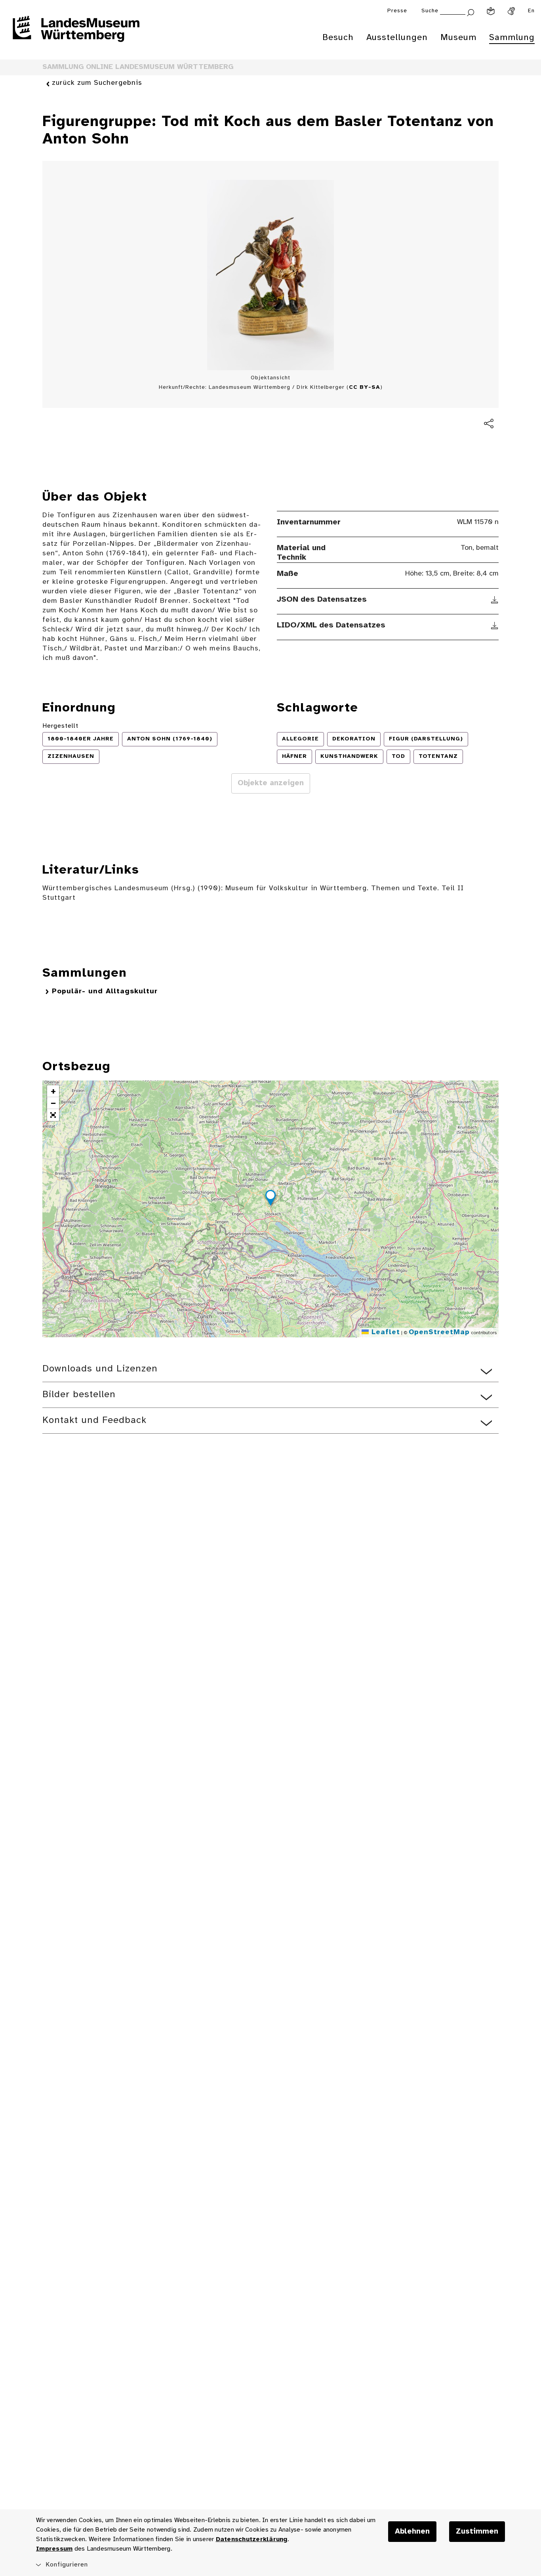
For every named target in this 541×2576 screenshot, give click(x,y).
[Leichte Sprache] (491, 11)
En (531, 11)
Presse (397, 11)
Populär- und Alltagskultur (105, 992)
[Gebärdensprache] (511, 11)
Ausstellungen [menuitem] (397, 38)
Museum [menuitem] (458, 38)
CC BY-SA (365, 387)
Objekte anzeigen (271, 783)
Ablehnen (412, 2532)
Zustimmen (477, 2532)
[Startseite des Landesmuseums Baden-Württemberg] (76, 34)
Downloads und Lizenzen (100, 1369)
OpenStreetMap (439, 1332)
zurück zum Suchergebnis (97, 83)
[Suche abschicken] (471, 12)
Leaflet (384, 1332)
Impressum (54, 2549)
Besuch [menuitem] (338, 38)
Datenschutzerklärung (252, 2539)
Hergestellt (60, 726)
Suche (430, 11)
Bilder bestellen (79, 1395)
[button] (270, 1199)
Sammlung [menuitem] (512, 38)
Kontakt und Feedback (94, 1420)
